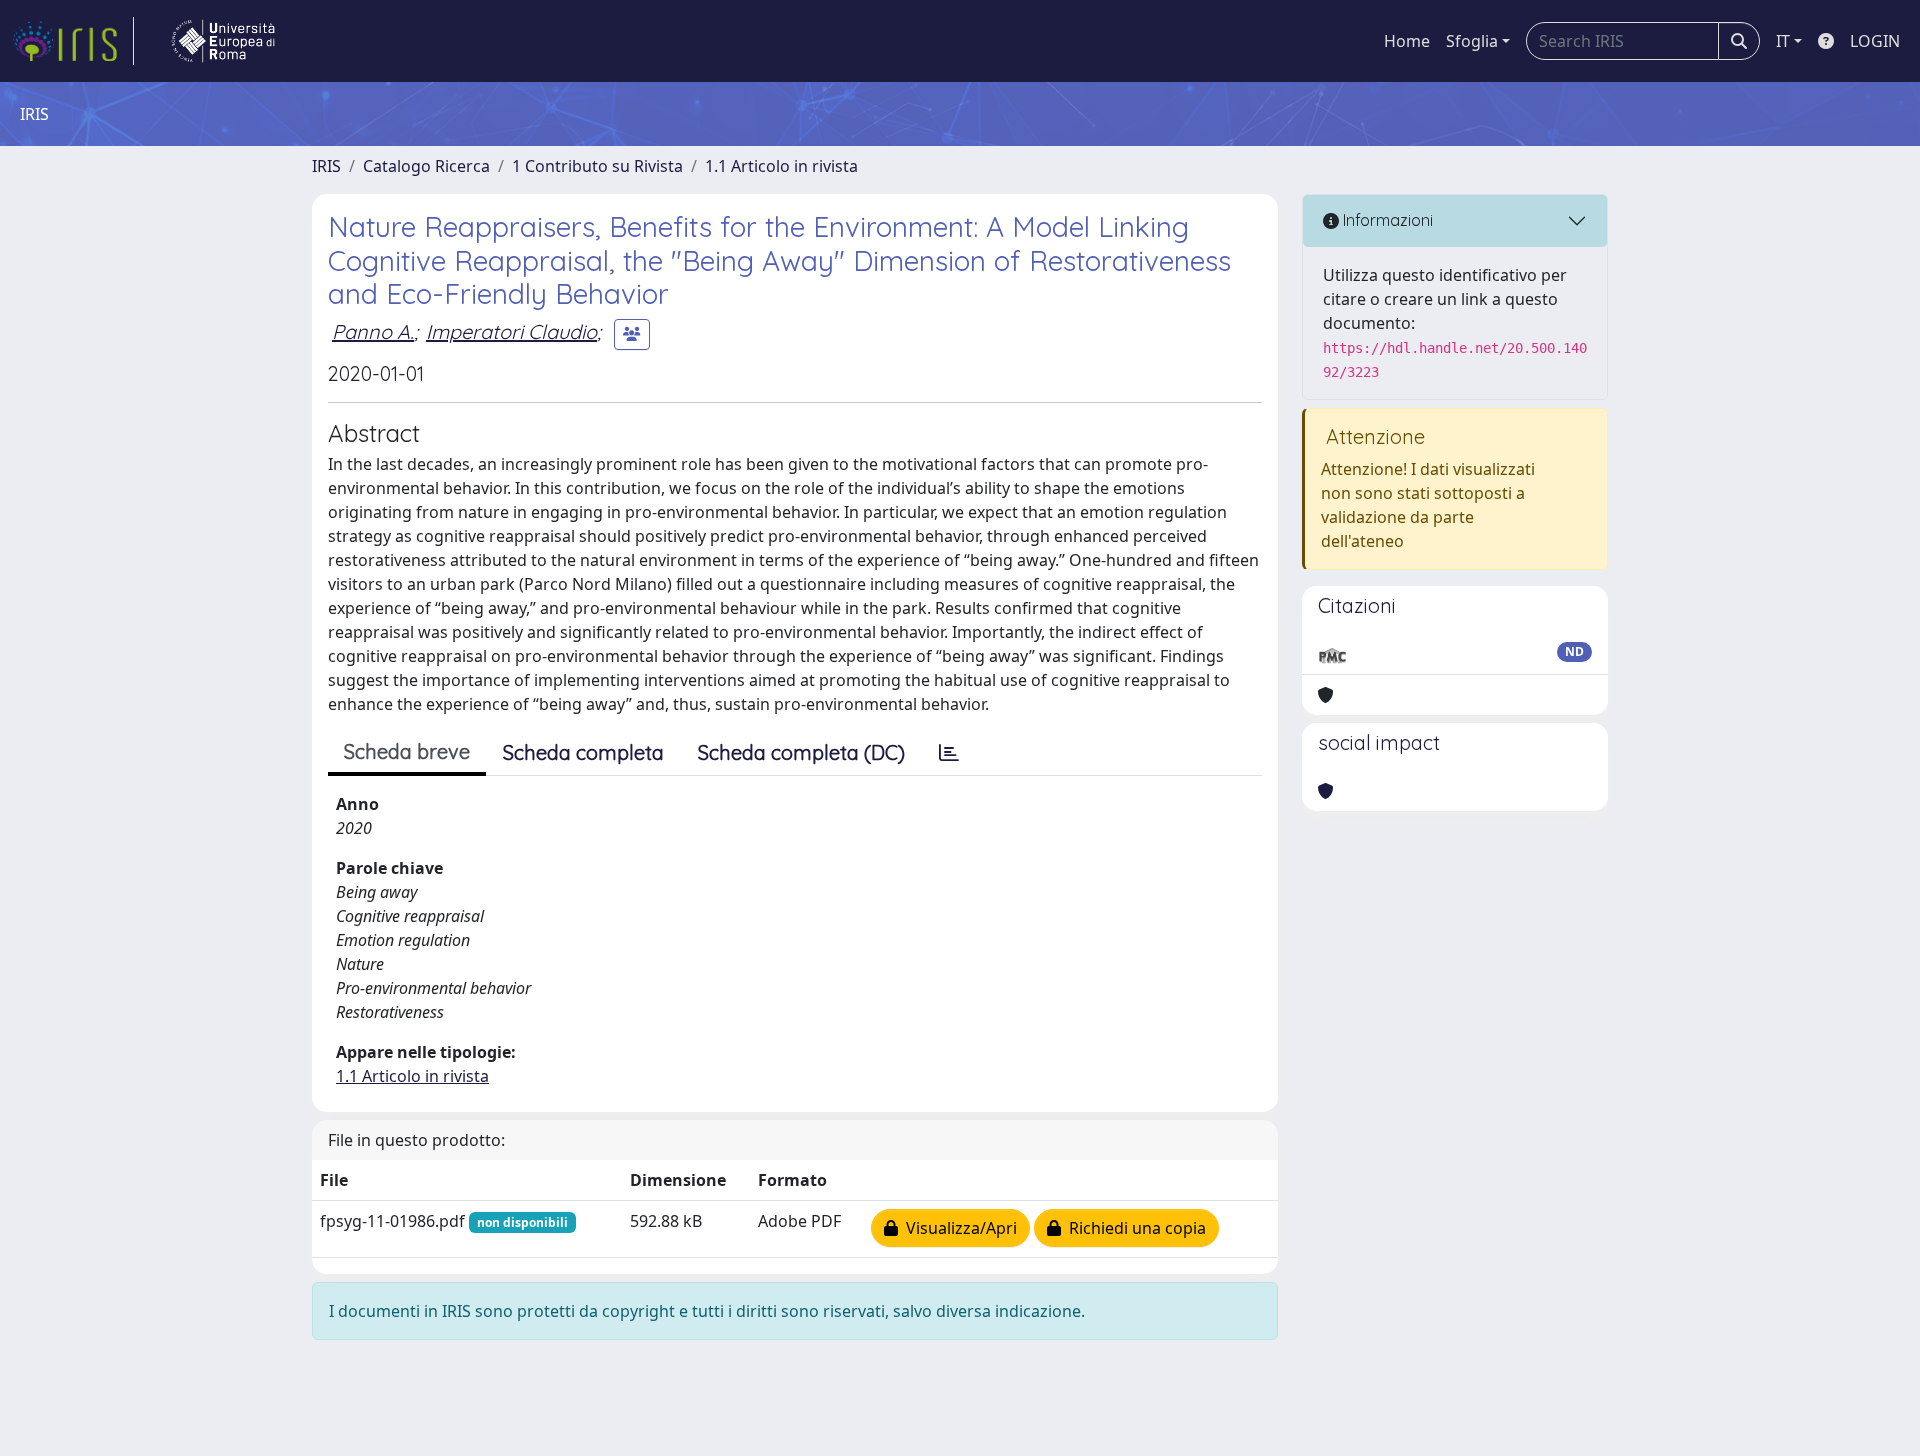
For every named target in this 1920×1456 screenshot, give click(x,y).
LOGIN (1875, 41)
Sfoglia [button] (1472, 41)
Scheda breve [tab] (407, 751)
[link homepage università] (223, 41)
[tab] (949, 753)
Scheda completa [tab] (583, 752)
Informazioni (1386, 220)
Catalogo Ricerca (426, 166)
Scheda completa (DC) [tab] (801, 752)
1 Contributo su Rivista (597, 166)
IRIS (326, 166)
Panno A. (373, 331)
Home (1407, 41)
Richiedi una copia (1133, 1228)
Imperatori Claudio (511, 331)
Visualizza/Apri (957, 1228)
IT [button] (1783, 41)
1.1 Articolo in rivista (781, 166)
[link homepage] (73, 41)
